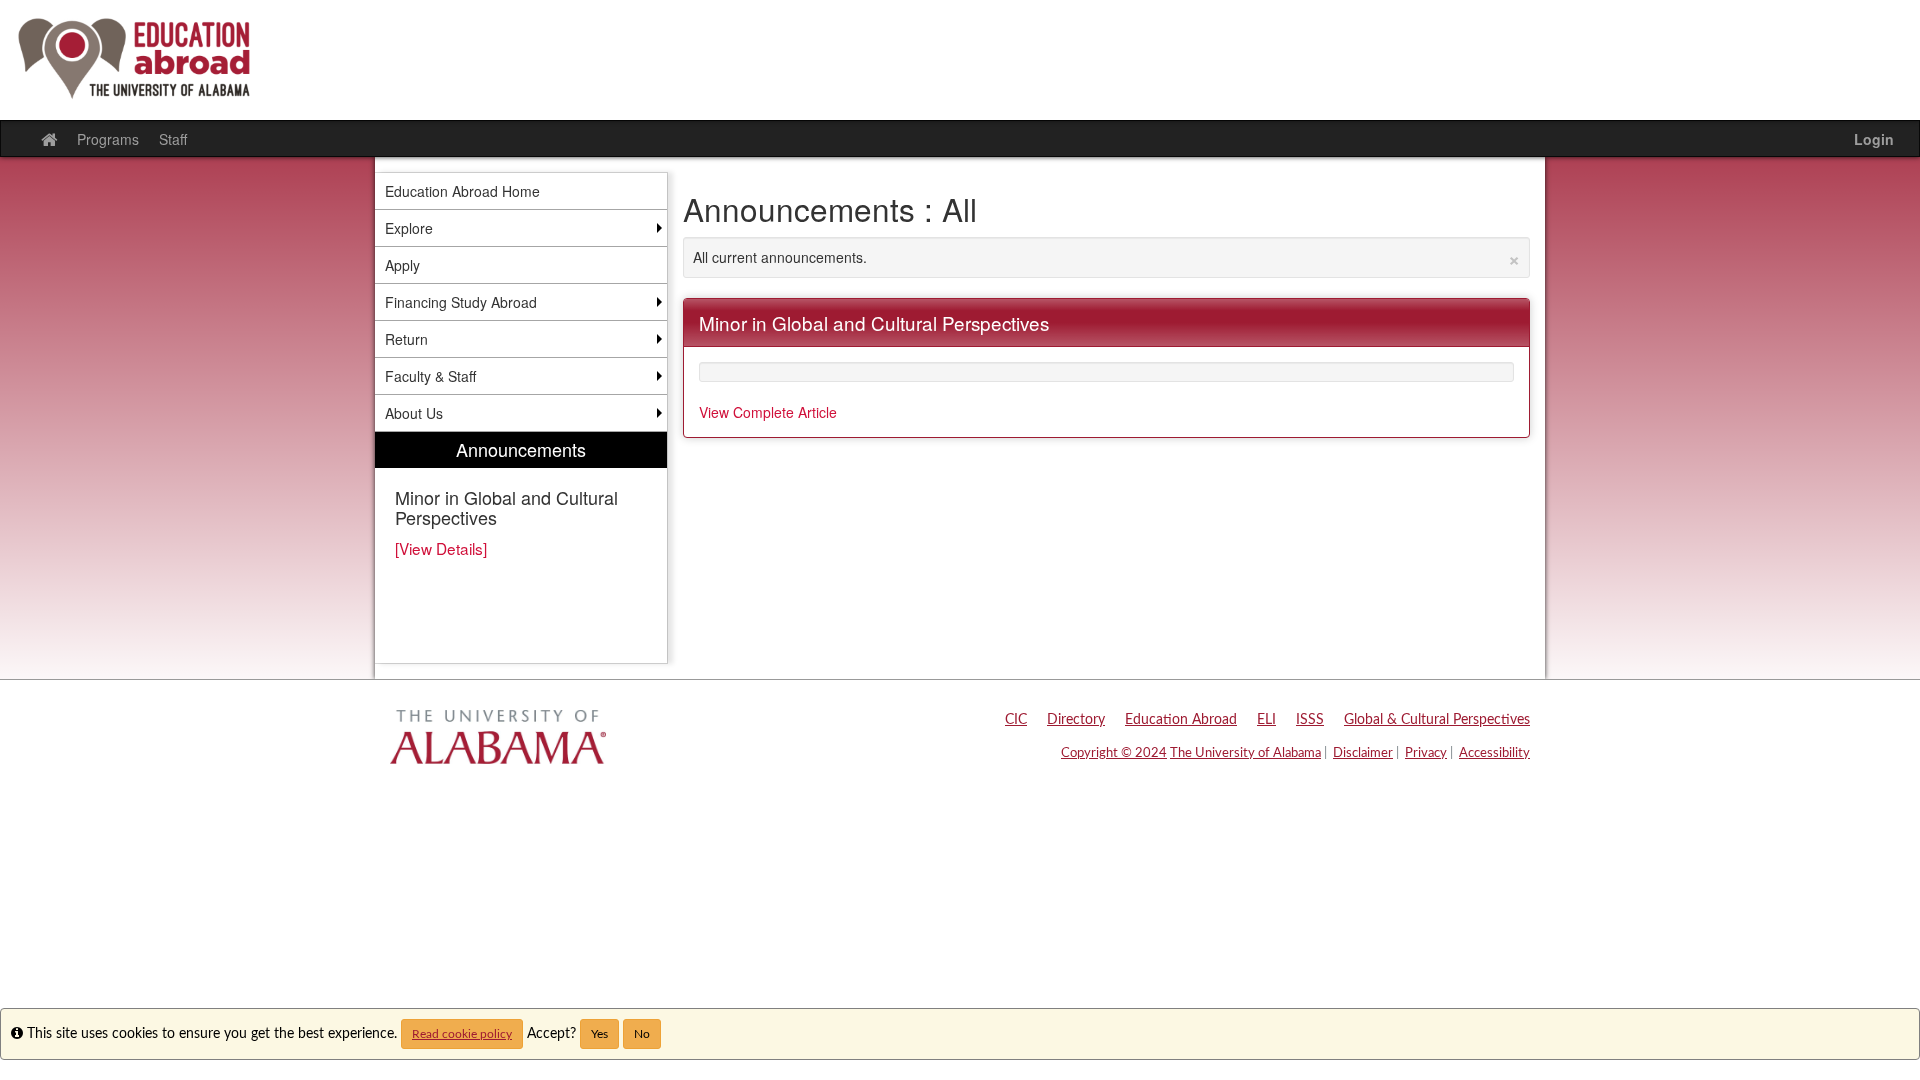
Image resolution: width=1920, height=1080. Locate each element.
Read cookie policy (462, 1034)
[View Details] (441, 548)
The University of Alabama (1245, 753)
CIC (1016, 720)
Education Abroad (1181, 720)
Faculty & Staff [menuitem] (430, 376)
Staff (173, 139)
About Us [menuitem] (414, 413)
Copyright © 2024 (1114, 753)
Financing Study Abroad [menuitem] (461, 302)
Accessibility (1494, 753)
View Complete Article (768, 412)
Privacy (1426, 753)
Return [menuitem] (406, 339)
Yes (599, 1034)
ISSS (1310, 720)
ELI (1266, 720)
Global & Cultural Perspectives (1437, 720)
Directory (1076, 720)
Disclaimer (1363, 753)
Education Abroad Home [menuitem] (462, 191)
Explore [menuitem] (409, 228)
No (642, 1034)
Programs (108, 139)
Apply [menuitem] (402, 265)
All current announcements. (1107, 257)
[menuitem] (521, 547)
